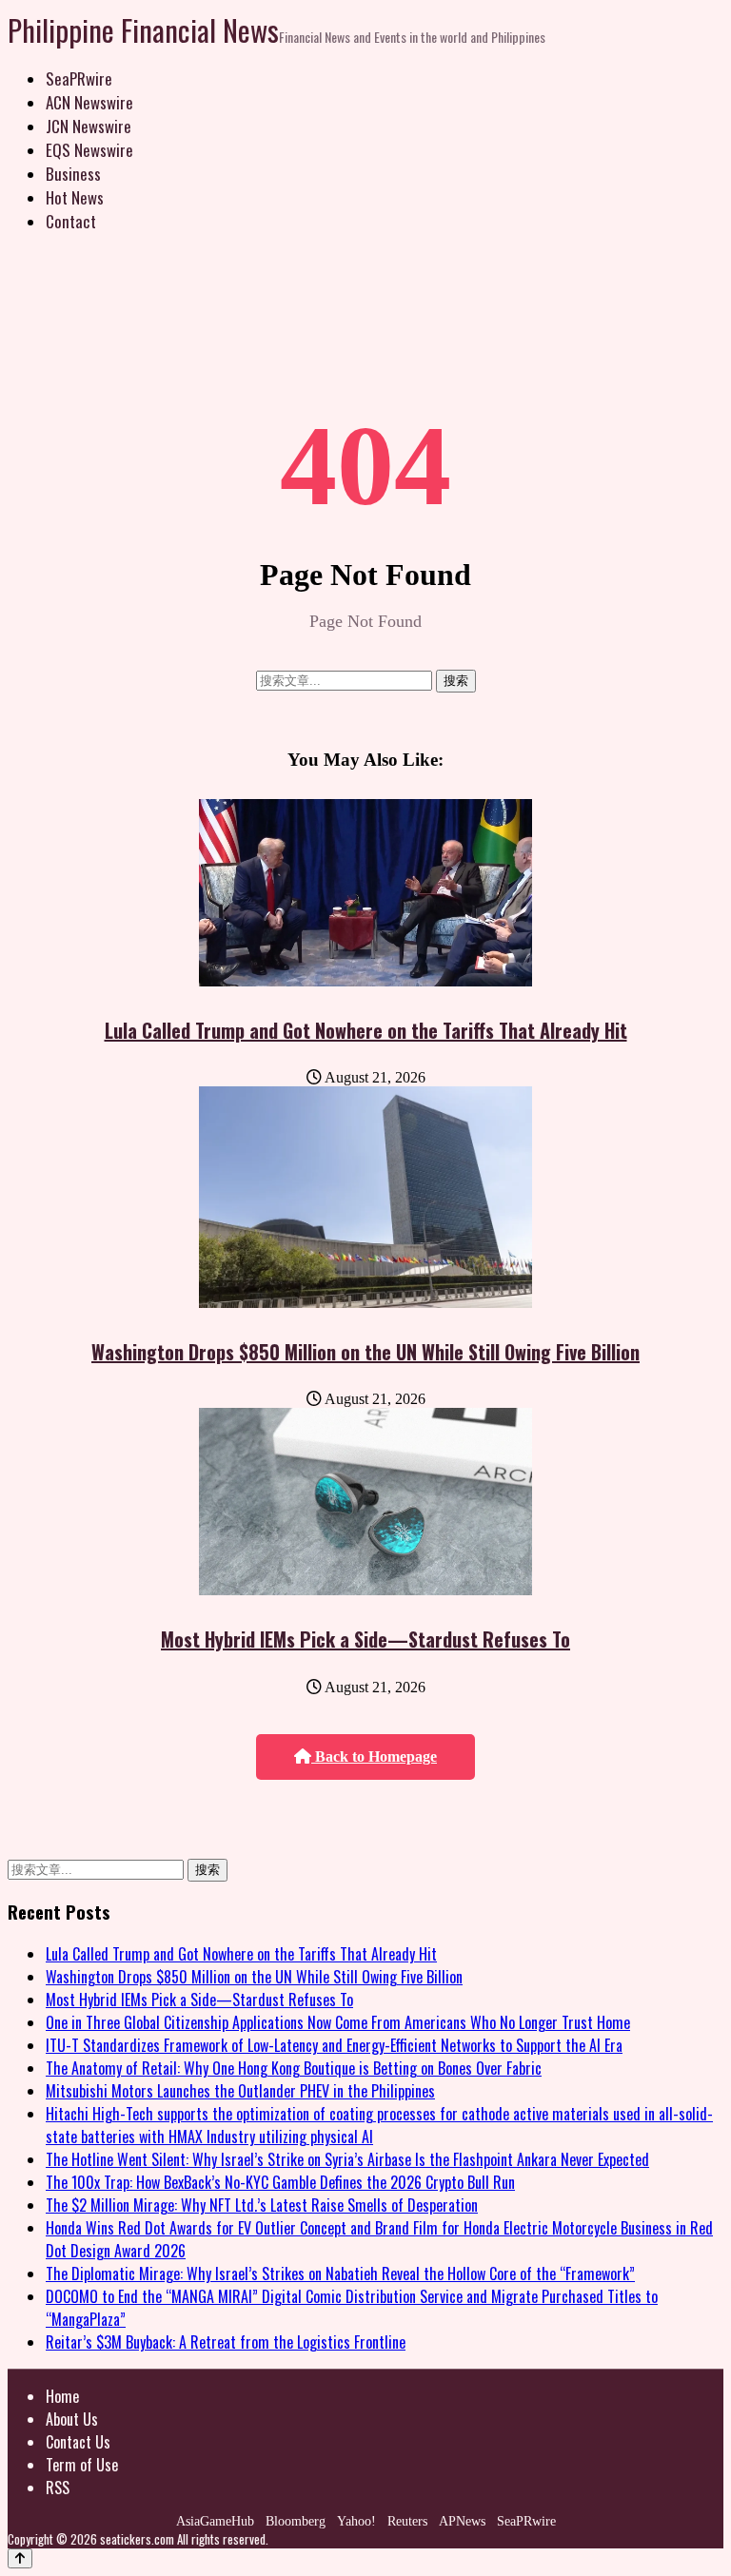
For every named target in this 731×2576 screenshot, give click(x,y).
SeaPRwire (79, 78)
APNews (462, 2521)
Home (62, 2396)
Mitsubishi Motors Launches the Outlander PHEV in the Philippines (240, 2091)
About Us (72, 2419)
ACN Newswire (89, 102)
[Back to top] (20, 2558)
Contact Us (78, 2442)
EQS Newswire (89, 150)
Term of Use (82, 2465)
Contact (71, 221)
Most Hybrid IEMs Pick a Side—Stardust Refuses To (365, 1639)
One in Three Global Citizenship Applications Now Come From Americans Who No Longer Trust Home (338, 2022)
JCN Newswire (89, 126)
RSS (58, 2488)
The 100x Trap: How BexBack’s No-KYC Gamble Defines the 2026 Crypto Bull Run (280, 2182)
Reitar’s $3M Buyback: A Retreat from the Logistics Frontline (226, 2342)
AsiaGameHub (215, 2521)
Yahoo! (356, 2521)
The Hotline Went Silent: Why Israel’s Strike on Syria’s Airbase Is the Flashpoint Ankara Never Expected (347, 2159)
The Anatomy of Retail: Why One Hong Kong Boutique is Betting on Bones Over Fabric (294, 2068)
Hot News (75, 197)
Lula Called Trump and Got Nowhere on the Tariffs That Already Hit (366, 1030)
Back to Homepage (374, 1756)
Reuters (407, 2521)
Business (73, 174)
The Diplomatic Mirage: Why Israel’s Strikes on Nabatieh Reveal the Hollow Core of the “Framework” (340, 2274)
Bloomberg (296, 2521)
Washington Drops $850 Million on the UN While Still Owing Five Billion (365, 1352)
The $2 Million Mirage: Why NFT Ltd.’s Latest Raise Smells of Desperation (262, 2205)
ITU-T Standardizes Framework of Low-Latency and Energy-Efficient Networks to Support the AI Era (334, 2045)
